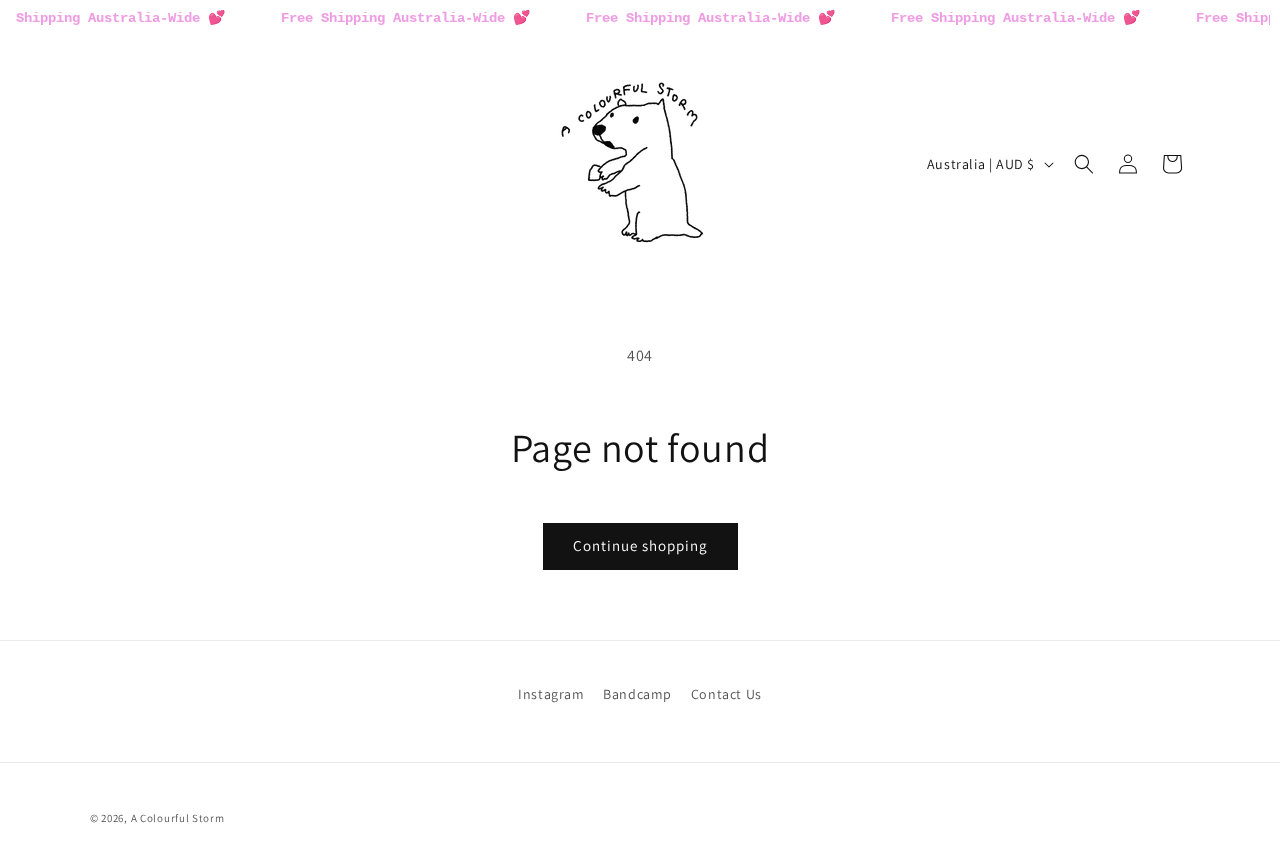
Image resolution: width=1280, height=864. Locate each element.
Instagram (551, 694)
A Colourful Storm (178, 818)
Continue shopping (640, 545)
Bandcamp (637, 694)
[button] (1084, 164)
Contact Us (726, 694)
